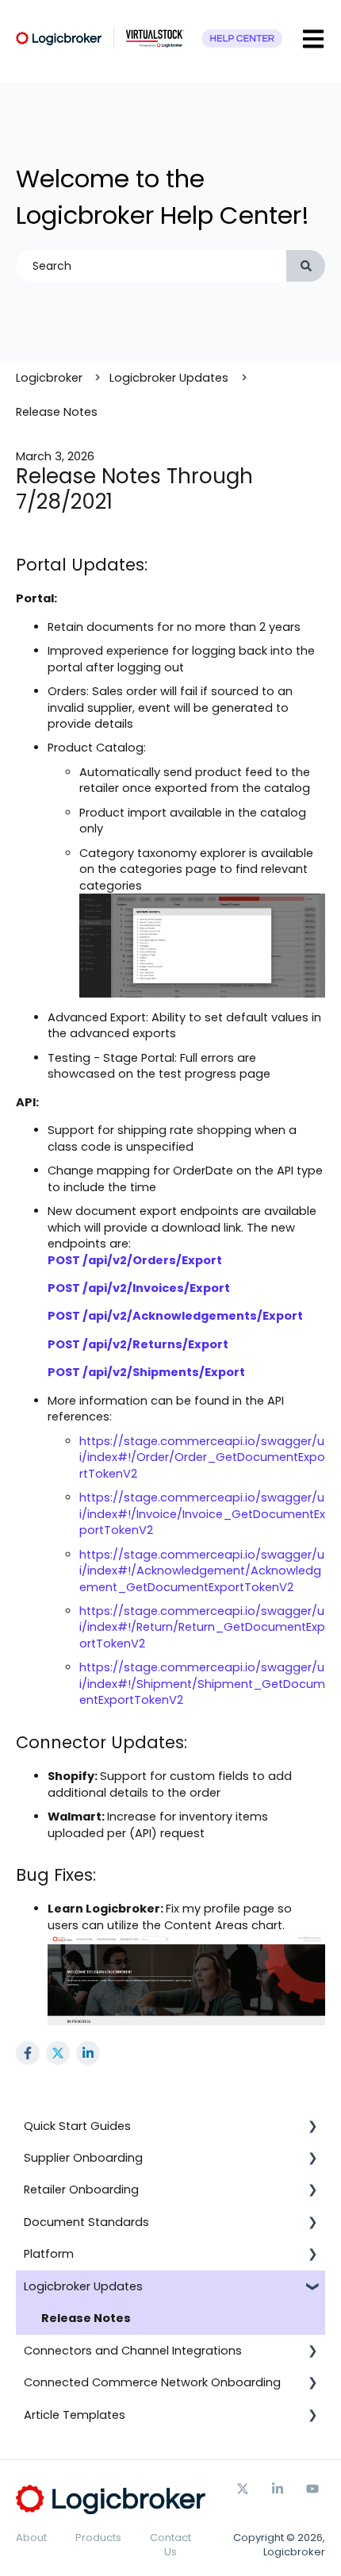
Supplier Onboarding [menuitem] (83, 2158)
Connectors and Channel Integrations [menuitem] (133, 2351)
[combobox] (151, 266)
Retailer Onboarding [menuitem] (81, 2190)
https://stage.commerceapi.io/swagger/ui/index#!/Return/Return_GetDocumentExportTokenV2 (202, 1627)
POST (64, 1260)
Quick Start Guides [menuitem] (77, 2126)
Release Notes (57, 412)
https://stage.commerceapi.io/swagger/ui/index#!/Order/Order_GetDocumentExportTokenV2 (202, 1457)
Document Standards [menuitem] (86, 2222)
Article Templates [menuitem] (75, 2415)
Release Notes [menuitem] (86, 2318)
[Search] (306, 266)
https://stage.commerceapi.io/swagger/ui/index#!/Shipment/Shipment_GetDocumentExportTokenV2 (202, 1684)
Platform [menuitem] (49, 2254)
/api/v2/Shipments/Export (164, 1372)
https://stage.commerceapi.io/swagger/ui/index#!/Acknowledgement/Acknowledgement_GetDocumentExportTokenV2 (202, 1571)
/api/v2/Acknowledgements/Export (193, 1316)
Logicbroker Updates (169, 378)
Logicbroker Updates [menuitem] (83, 2286)
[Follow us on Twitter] (243, 2489)
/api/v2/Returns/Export (155, 1344)
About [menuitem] (31, 2538)
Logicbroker (49, 378)
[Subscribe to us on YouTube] (312, 2489)
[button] (312, 2128)
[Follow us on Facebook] (278, 2489)
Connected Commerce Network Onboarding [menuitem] (152, 2382)
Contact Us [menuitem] (170, 2545)
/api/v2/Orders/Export (152, 1260)
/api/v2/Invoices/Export (156, 1288)
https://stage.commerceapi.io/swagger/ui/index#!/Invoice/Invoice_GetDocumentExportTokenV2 (202, 1514)
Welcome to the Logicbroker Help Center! (163, 197)
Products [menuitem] (98, 2538)
